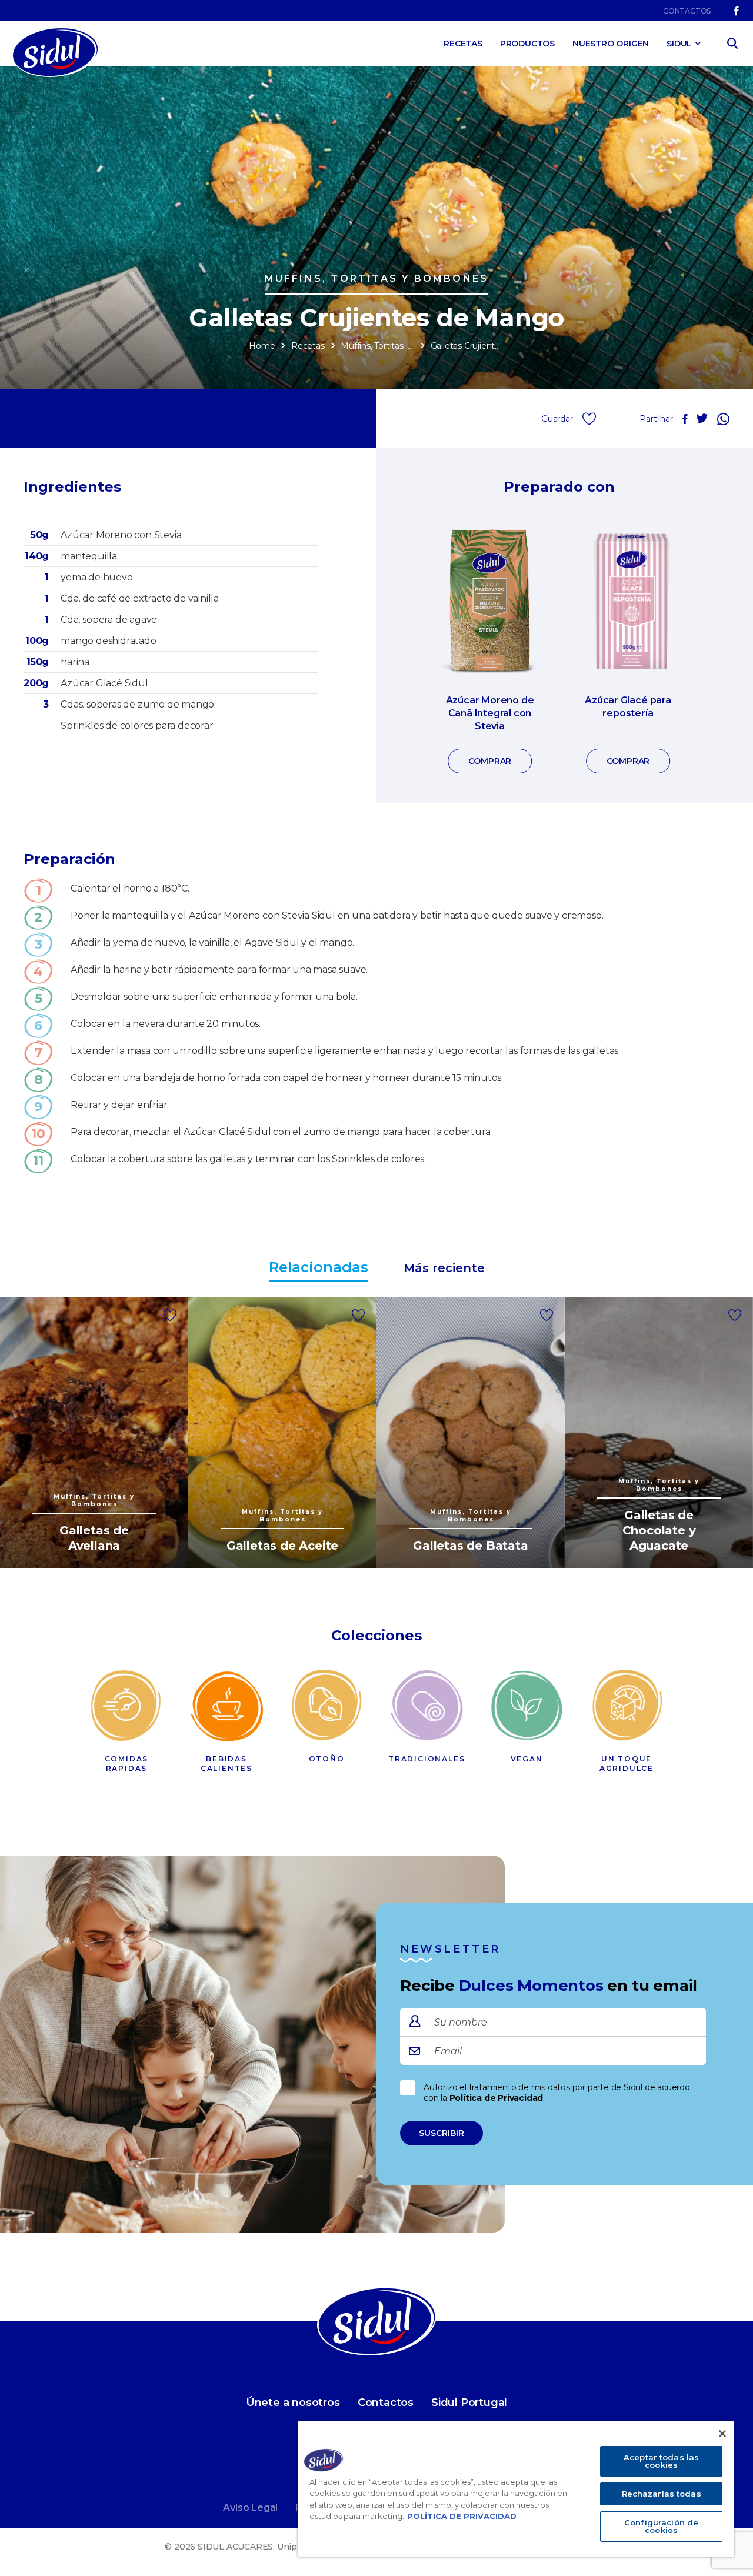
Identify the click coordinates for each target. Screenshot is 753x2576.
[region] (516, 2489)
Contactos (687, 11)
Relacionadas (319, 1267)
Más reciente (444, 1268)
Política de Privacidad (497, 2098)
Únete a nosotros (293, 2403)
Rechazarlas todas (662, 2494)
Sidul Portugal (469, 2403)
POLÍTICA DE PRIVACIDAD (462, 2516)
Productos (527, 44)
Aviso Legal (250, 2507)
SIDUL (679, 44)
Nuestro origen (611, 44)
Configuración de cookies (661, 2526)
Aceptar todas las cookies (661, 2461)
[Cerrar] (722, 2434)
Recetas (463, 44)
